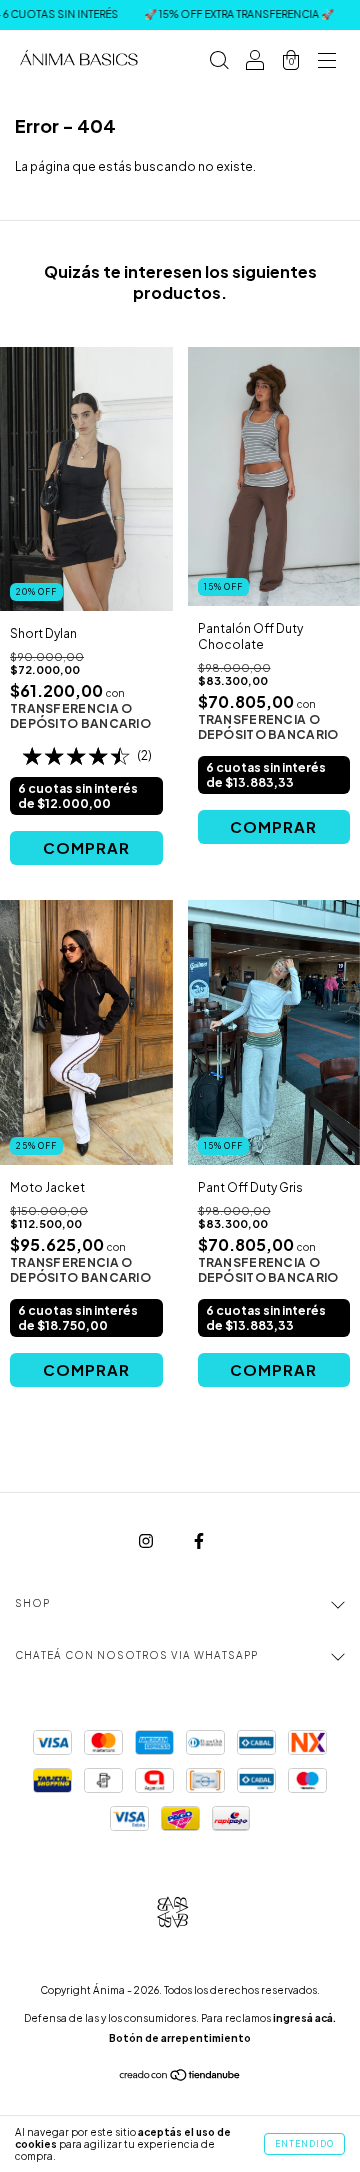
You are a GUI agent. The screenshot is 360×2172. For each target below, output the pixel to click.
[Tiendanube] (180, 2077)
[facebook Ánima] (199, 1540)
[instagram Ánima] (147, 1540)
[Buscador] (219, 62)
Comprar (86, 847)
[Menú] (327, 62)
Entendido (304, 2144)
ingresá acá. (304, 2018)
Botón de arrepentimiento (180, 2038)
